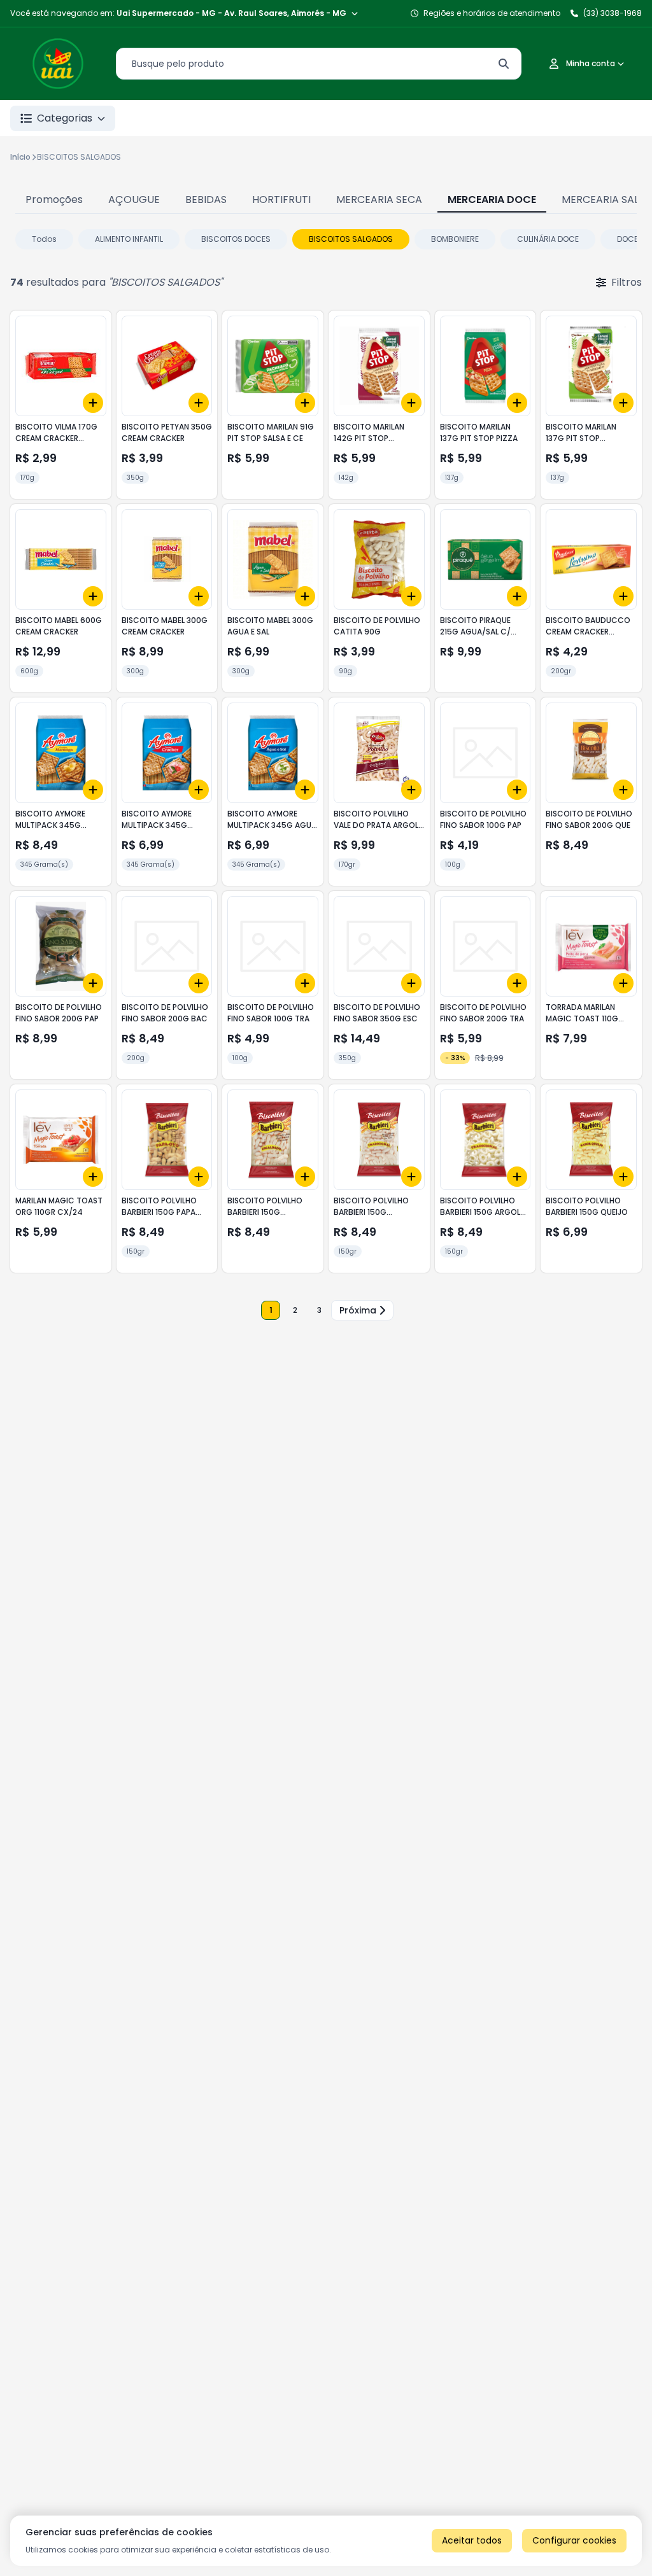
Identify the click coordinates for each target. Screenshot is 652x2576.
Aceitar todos (472, 2540)
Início (20, 157)
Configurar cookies (574, 2540)
